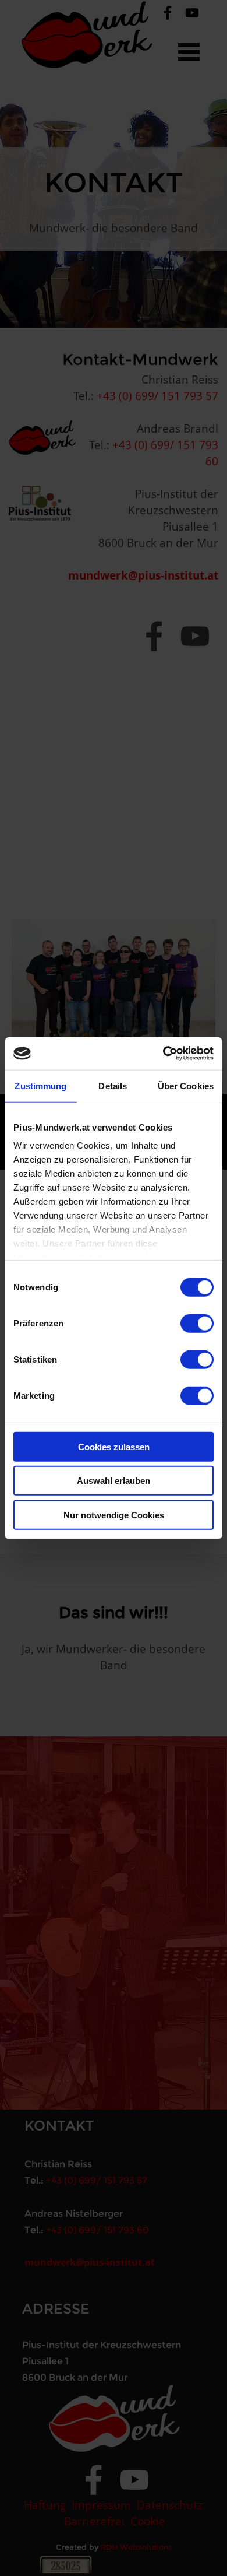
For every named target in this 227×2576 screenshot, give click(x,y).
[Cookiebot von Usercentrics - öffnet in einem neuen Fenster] (163, 1054)
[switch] (197, 1323)
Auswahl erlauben (114, 1481)
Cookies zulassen (114, 1446)
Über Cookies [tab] (186, 1085)
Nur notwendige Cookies (114, 1515)
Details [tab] (113, 1085)
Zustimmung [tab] (40, 1085)
